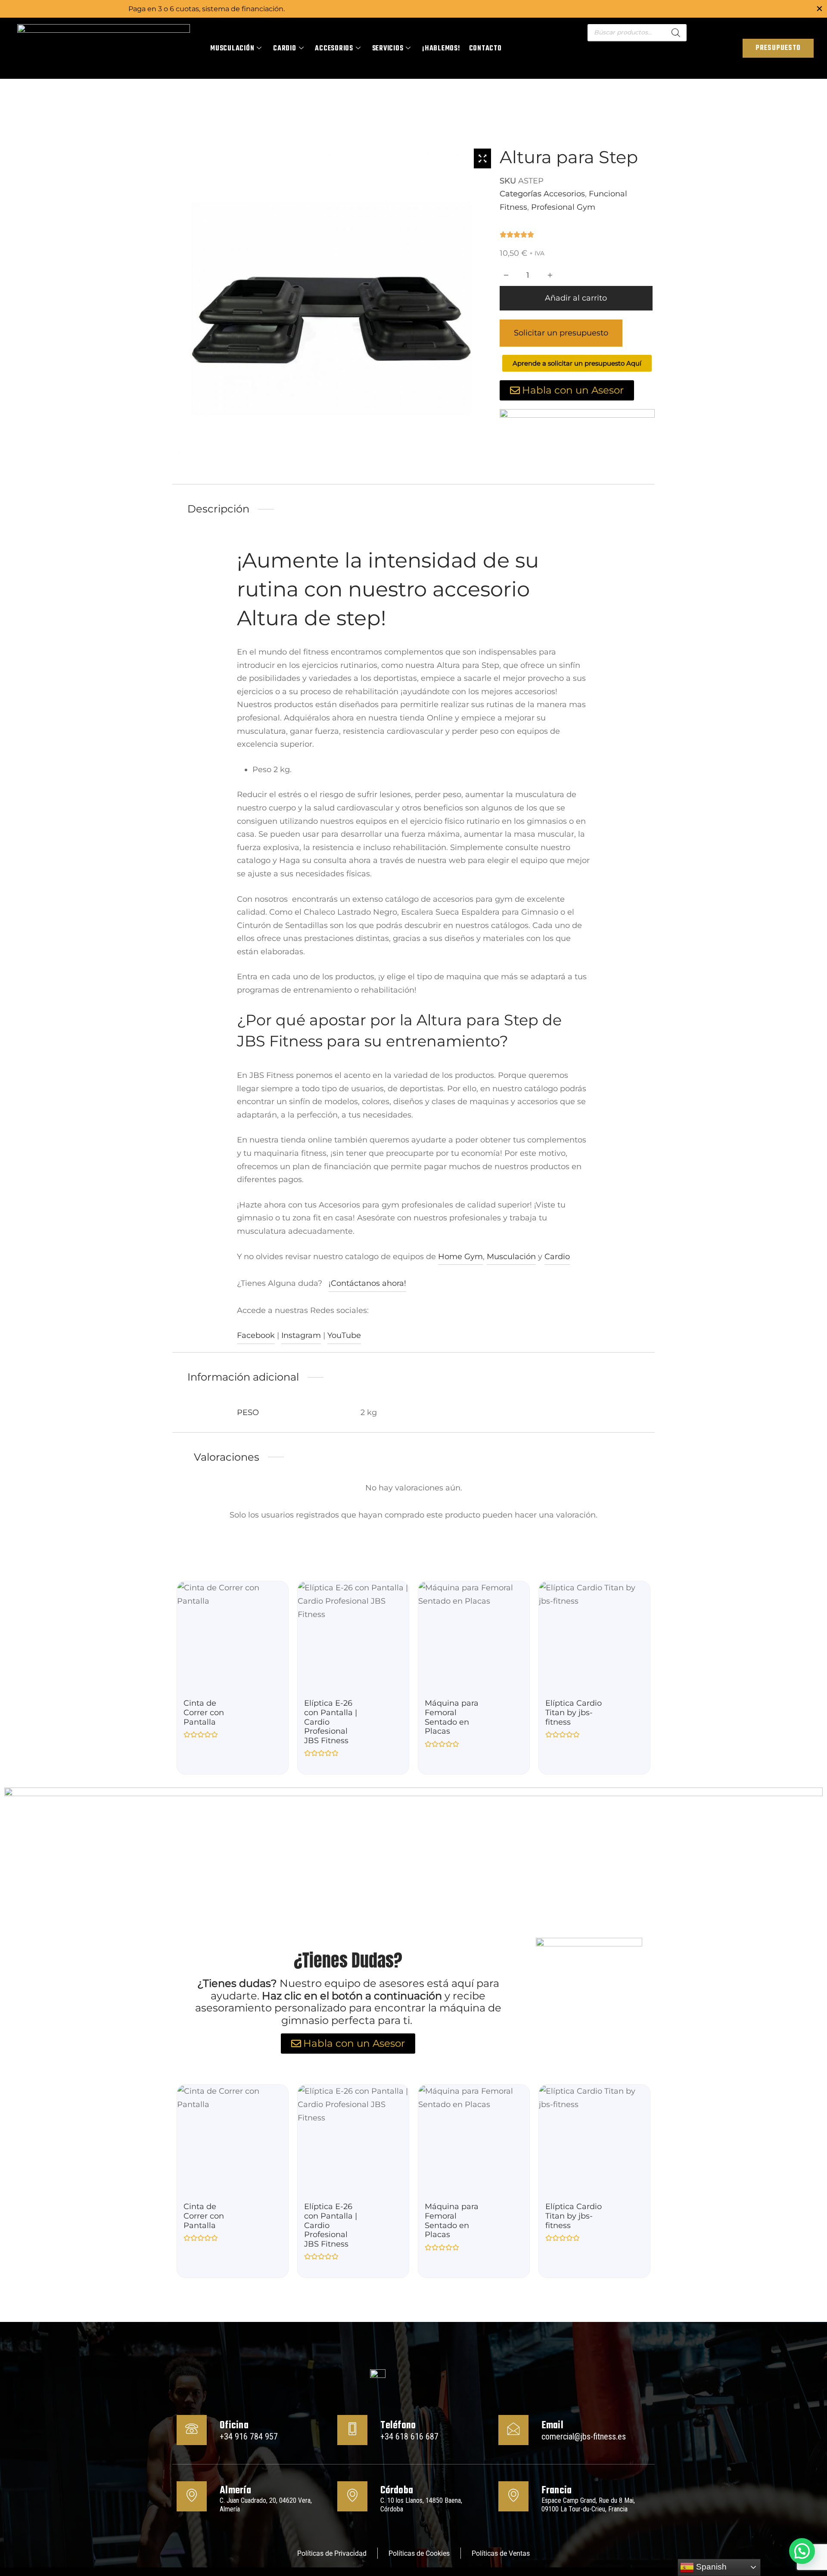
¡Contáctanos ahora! (367, 1283)
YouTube (344, 1335)
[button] (802, 2551)
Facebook (256, 1335)
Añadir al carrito (576, 298)
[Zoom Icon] (482, 158)
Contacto (485, 49)
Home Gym (460, 1257)
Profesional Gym (563, 207)
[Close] (819, 8)
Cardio (285, 49)
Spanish (710, 2567)
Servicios (388, 49)
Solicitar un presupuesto (561, 333)
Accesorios (334, 49)
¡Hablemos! (441, 49)
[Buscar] (676, 33)
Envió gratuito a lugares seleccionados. (414, 9)
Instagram (301, 1335)
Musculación (232, 49)
